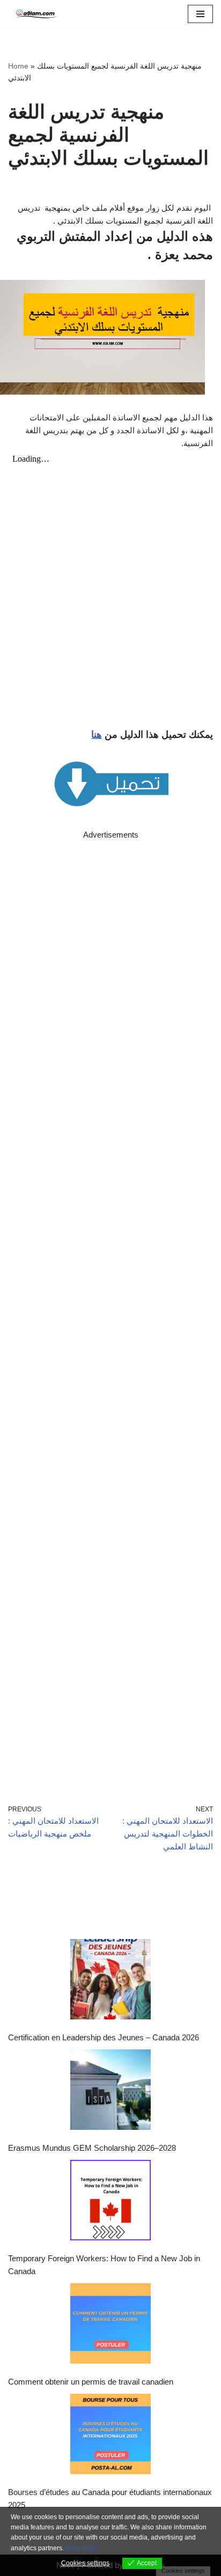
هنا (97, 735)
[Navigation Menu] (200, 14)
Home (18, 66)
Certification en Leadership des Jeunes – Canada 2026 (104, 2037)
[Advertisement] (110, 1307)
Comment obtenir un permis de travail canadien (91, 2382)
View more (81, 2548)
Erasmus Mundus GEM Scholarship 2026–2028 (92, 2148)
